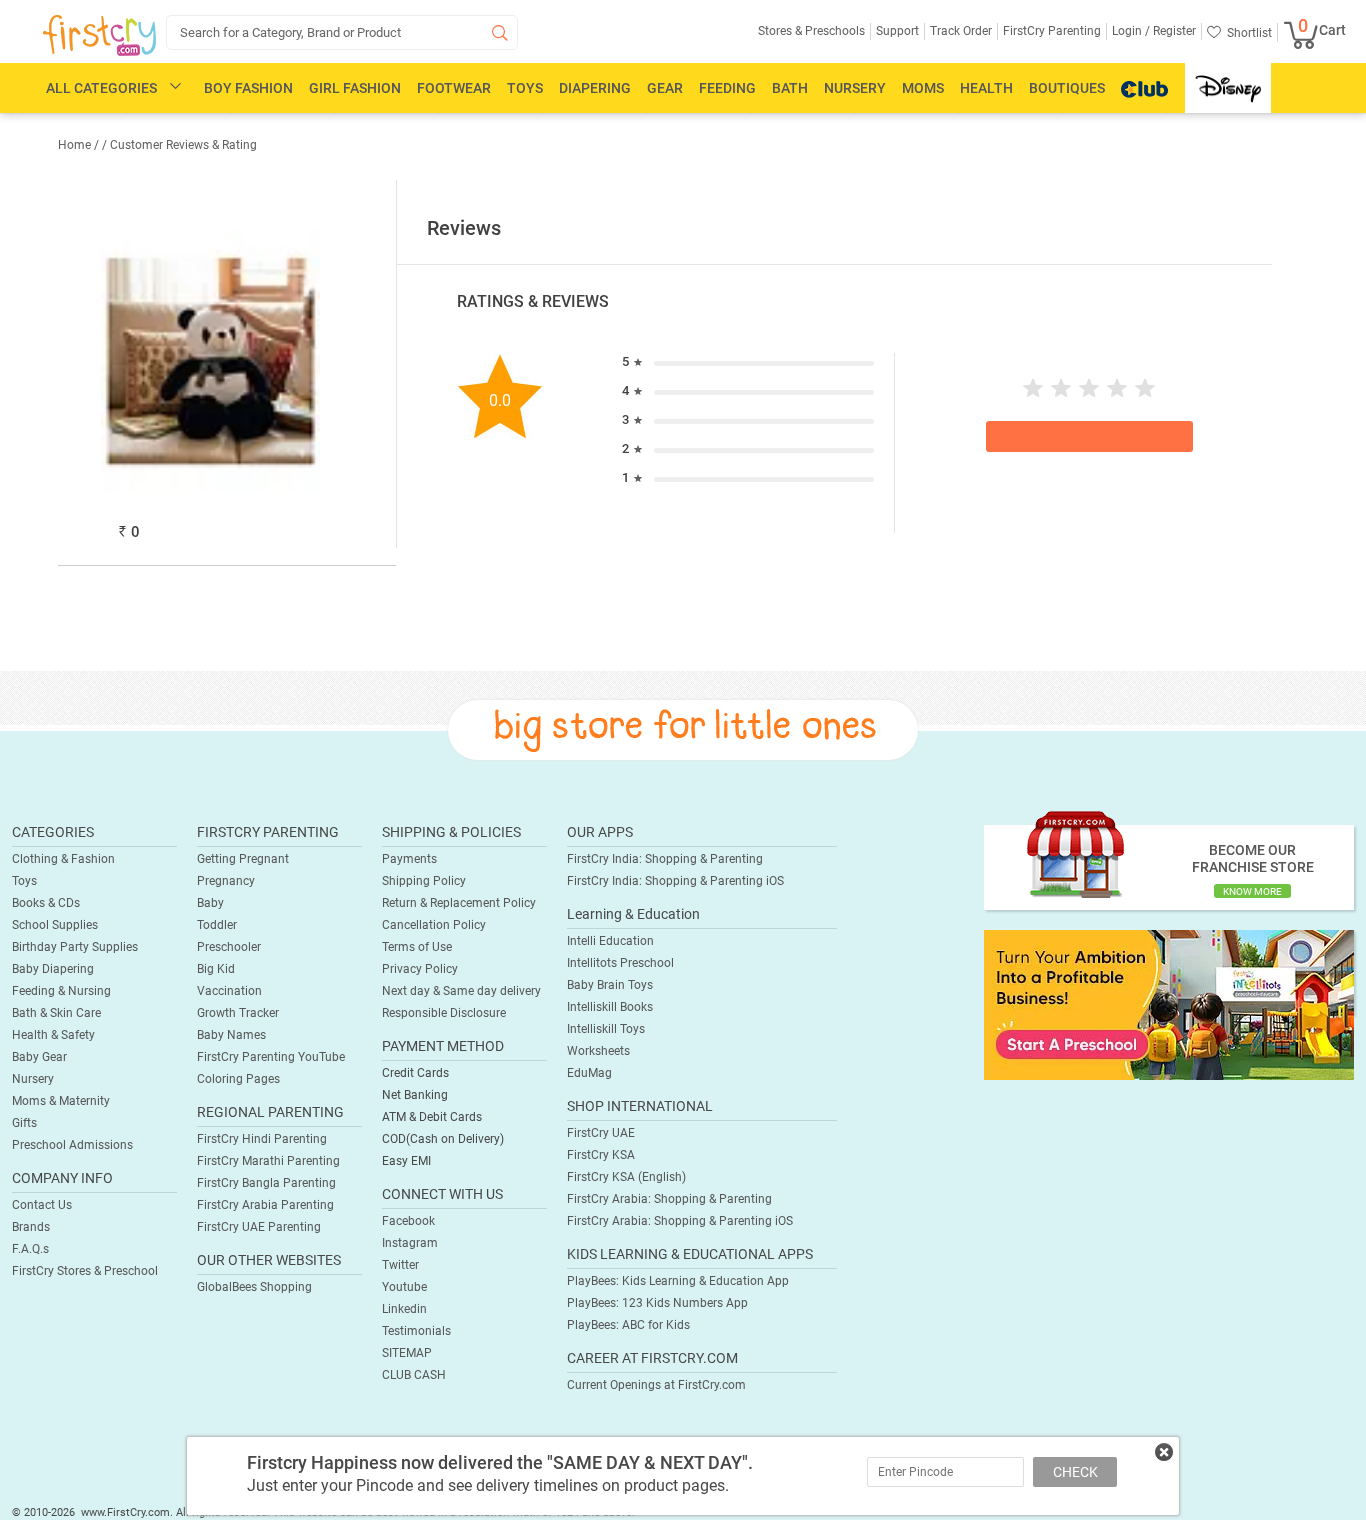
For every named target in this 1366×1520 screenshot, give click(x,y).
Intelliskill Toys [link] (606, 1029)
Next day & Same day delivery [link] (461, 991)
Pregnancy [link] (226, 881)
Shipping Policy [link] (424, 881)
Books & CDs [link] (46, 903)
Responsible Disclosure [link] (444, 1013)
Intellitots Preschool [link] (620, 963)
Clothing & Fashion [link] (63, 859)
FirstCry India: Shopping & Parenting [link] (665, 859)
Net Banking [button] (415, 1095)
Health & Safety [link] (53, 1035)
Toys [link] (24, 881)
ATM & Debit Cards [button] (432, 1117)
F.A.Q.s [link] (30, 1249)
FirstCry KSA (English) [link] (626, 1177)
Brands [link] (31, 1227)
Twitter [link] (400, 1265)
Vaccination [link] (229, 991)
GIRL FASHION (355, 88)
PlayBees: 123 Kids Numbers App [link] (657, 1303)
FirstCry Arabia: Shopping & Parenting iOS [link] (680, 1221)
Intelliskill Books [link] (610, 1007)
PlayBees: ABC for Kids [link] (628, 1325)
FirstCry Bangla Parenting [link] (266, 1183)
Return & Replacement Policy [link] (459, 903)
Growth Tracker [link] (238, 1013)
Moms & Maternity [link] (61, 1101)
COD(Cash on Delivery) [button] (443, 1139)
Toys (525, 88)
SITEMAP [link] (407, 1353)
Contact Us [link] (42, 1205)
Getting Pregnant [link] (243, 859)
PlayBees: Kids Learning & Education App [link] (678, 1281)
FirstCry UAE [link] (601, 1133)
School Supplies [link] (55, 925)
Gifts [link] (24, 1123)
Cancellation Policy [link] (434, 925)
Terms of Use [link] (417, 947)
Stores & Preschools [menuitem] (811, 31)
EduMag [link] (589, 1073)
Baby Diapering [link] (53, 969)
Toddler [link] (217, 925)
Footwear (454, 88)
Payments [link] (409, 859)
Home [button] (74, 145)
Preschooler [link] (229, 947)
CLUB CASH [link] (414, 1375)
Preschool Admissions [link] (72, 1145)
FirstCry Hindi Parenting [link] (262, 1139)
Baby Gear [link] (39, 1057)
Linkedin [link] (404, 1309)
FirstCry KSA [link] (601, 1155)
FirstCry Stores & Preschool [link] (85, 1271)
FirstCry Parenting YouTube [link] (271, 1057)
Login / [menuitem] (1131, 31)
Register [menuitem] (1173, 31)
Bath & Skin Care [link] (56, 1013)
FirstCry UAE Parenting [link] (259, 1227)
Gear (665, 88)
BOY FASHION (248, 88)
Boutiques (1067, 88)
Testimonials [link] (416, 1331)
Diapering (595, 88)
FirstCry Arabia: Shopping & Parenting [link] (669, 1199)
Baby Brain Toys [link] (610, 985)
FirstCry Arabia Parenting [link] (265, 1205)
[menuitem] (99, 36)
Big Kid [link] (216, 969)
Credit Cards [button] (415, 1073)
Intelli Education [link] (610, 941)
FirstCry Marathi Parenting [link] (268, 1161)
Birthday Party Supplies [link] (75, 947)
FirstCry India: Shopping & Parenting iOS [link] (675, 881)
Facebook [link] (408, 1221)
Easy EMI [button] (406, 1161)
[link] (1169, 1004)
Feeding (727, 88)
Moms (923, 88)
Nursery (855, 88)
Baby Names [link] (231, 1035)
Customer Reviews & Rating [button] (183, 145)
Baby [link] (210, 903)
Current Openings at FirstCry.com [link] (656, 1385)
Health (986, 88)
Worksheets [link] (598, 1051)
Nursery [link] (33, 1079)
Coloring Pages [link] (238, 1079)
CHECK (1075, 1472)
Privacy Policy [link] (420, 969)
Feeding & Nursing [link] (61, 991)
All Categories (101, 88)
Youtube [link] (404, 1287)
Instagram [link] (410, 1243)
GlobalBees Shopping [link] (254, 1287)
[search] (342, 32)
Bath (790, 88)
